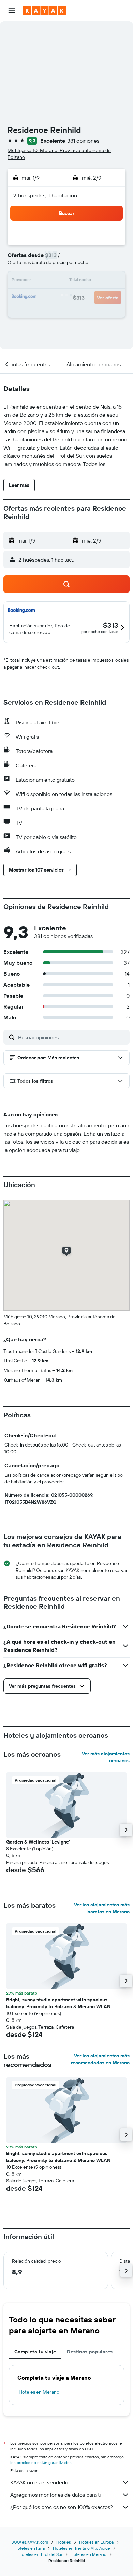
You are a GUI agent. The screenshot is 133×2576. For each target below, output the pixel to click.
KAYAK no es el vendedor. (40, 2482)
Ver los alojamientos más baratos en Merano (102, 1908)
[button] (12, 11)
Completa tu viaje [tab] (35, 2352)
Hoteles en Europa (96, 2542)
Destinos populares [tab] (90, 2352)
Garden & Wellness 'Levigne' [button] (38, 1842)
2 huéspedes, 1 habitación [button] (45, 195)
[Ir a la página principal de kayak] (45, 11)
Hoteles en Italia (30, 2548)
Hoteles (64, 2542)
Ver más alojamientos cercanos (106, 1757)
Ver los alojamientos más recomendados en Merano (100, 2059)
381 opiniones (83, 141)
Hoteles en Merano (39, 2392)
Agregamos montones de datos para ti (55, 2495)
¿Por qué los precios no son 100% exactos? (62, 2507)
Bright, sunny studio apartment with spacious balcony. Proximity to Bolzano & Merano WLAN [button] (58, 2003)
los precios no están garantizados (41, 2462)
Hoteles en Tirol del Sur (41, 2554)
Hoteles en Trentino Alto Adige (82, 2548)
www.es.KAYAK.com (30, 2542)
